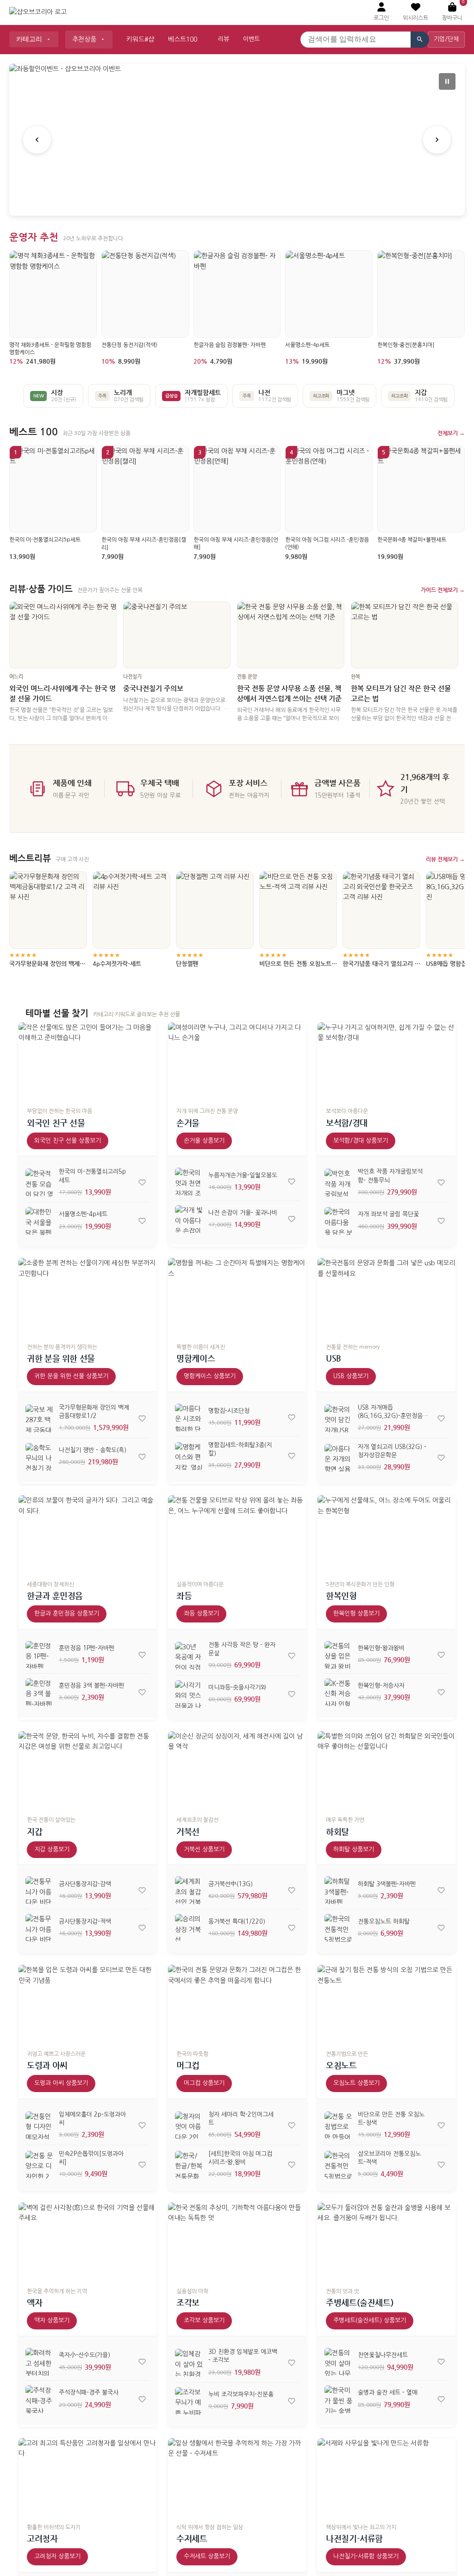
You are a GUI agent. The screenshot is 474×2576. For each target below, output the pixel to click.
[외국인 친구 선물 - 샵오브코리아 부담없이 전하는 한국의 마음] (87, 1061)
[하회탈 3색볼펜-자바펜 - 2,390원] (338, 1890)
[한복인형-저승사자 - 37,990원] (338, 1692)
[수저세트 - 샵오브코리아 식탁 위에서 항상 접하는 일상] (237, 2477)
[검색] (420, 40)
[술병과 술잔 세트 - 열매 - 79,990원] (338, 2399)
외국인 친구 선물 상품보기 (68, 1141)
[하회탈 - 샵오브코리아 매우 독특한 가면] (387, 1770)
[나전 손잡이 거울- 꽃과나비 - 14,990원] (189, 1219)
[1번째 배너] (226, 198)
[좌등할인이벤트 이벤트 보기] (237, 140)
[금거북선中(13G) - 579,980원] (189, 1890)
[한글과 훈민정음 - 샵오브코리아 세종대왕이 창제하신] (87, 1534)
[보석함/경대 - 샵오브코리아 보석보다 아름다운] (387, 1061)
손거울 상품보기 (204, 1141)
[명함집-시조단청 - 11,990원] (189, 1418)
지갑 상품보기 (52, 1849)
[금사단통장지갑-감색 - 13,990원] (39, 1890)
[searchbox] (355, 40)
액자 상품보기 (52, 2320)
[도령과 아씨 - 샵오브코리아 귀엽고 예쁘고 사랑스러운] (87, 2004)
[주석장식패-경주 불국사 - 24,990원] (39, 2399)
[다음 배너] (437, 140)
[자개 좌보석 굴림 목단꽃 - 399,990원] (338, 1221)
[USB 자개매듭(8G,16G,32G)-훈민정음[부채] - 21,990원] (338, 1418)
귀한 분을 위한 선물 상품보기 (71, 1376)
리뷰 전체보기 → (445, 859)
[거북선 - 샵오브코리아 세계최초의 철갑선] (237, 1770)
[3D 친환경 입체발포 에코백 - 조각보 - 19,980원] (189, 2363)
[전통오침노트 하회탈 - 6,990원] (338, 1928)
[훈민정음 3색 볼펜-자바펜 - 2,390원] (39, 1692)
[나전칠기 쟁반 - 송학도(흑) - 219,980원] (39, 1457)
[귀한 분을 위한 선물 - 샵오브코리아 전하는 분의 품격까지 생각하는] (87, 1297)
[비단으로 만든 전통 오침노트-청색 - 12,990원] (338, 2125)
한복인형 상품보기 (356, 1613)
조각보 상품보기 (204, 2320)
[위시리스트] (142, 1183)
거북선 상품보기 (204, 1849)
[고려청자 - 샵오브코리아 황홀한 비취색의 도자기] (87, 2477)
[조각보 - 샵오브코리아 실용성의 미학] (237, 2242)
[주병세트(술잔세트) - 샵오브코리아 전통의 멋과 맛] (387, 2242)
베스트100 (183, 39)
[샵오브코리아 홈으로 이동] (38, 12)
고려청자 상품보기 (57, 2556)
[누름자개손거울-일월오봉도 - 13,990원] (189, 1182)
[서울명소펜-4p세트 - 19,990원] (39, 1221)
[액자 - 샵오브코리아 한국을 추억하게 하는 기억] (87, 2242)
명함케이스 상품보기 (210, 1376)
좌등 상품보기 (201, 1613)
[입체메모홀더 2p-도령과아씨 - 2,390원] (39, 2125)
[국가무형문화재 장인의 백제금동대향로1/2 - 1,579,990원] (39, 1418)
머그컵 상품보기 (204, 2083)
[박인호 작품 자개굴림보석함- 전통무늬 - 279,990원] (338, 1183)
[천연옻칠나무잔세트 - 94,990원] (338, 2362)
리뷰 (224, 39)
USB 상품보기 (351, 1376)
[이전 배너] (37, 140)
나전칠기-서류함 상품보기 (366, 2556)
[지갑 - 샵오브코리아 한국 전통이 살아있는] (87, 1770)
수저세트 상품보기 (207, 2556)
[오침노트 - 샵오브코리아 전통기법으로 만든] (387, 2004)
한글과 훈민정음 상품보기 (67, 1613)
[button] (415, 12)
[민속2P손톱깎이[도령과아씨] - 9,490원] (39, 2165)
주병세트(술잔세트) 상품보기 (370, 2320)
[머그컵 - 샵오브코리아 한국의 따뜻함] (237, 2004)
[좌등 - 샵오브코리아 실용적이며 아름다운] (237, 1534)
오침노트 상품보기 (356, 2083)
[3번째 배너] (248, 198)
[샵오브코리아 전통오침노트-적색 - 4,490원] (338, 2165)
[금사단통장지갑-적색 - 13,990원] (39, 1928)
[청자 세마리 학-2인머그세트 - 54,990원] (189, 2125)
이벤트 (251, 39)
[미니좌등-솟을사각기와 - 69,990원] (189, 1694)
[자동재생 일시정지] (447, 81)
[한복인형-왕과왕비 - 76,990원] (338, 1655)
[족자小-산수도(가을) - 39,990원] (39, 2362)
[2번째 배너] (237, 198)
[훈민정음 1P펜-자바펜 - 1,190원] (39, 1655)
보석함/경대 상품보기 (361, 1141)
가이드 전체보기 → (443, 590)
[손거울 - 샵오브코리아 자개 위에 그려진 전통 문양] (237, 1061)
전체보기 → (451, 433)
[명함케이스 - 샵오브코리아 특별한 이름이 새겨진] (237, 1297)
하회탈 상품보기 (354, 1849)
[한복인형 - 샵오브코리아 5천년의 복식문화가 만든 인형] (387, 1534)
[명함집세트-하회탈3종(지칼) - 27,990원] (189, 1456)
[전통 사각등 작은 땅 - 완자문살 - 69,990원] (189, 1656)
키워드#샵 (140, 39)
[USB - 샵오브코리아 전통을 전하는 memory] (387, 1297)
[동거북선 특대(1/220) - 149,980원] (189, 1928)
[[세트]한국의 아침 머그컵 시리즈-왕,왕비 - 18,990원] (189, 2165)
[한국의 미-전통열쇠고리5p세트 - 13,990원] (39, 1183)
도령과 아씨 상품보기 (61, 2083)
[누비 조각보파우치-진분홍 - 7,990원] (189, 2401)
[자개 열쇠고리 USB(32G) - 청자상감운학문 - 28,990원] (338, 1458)
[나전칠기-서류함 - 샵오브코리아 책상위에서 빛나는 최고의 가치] (387, 2477)
